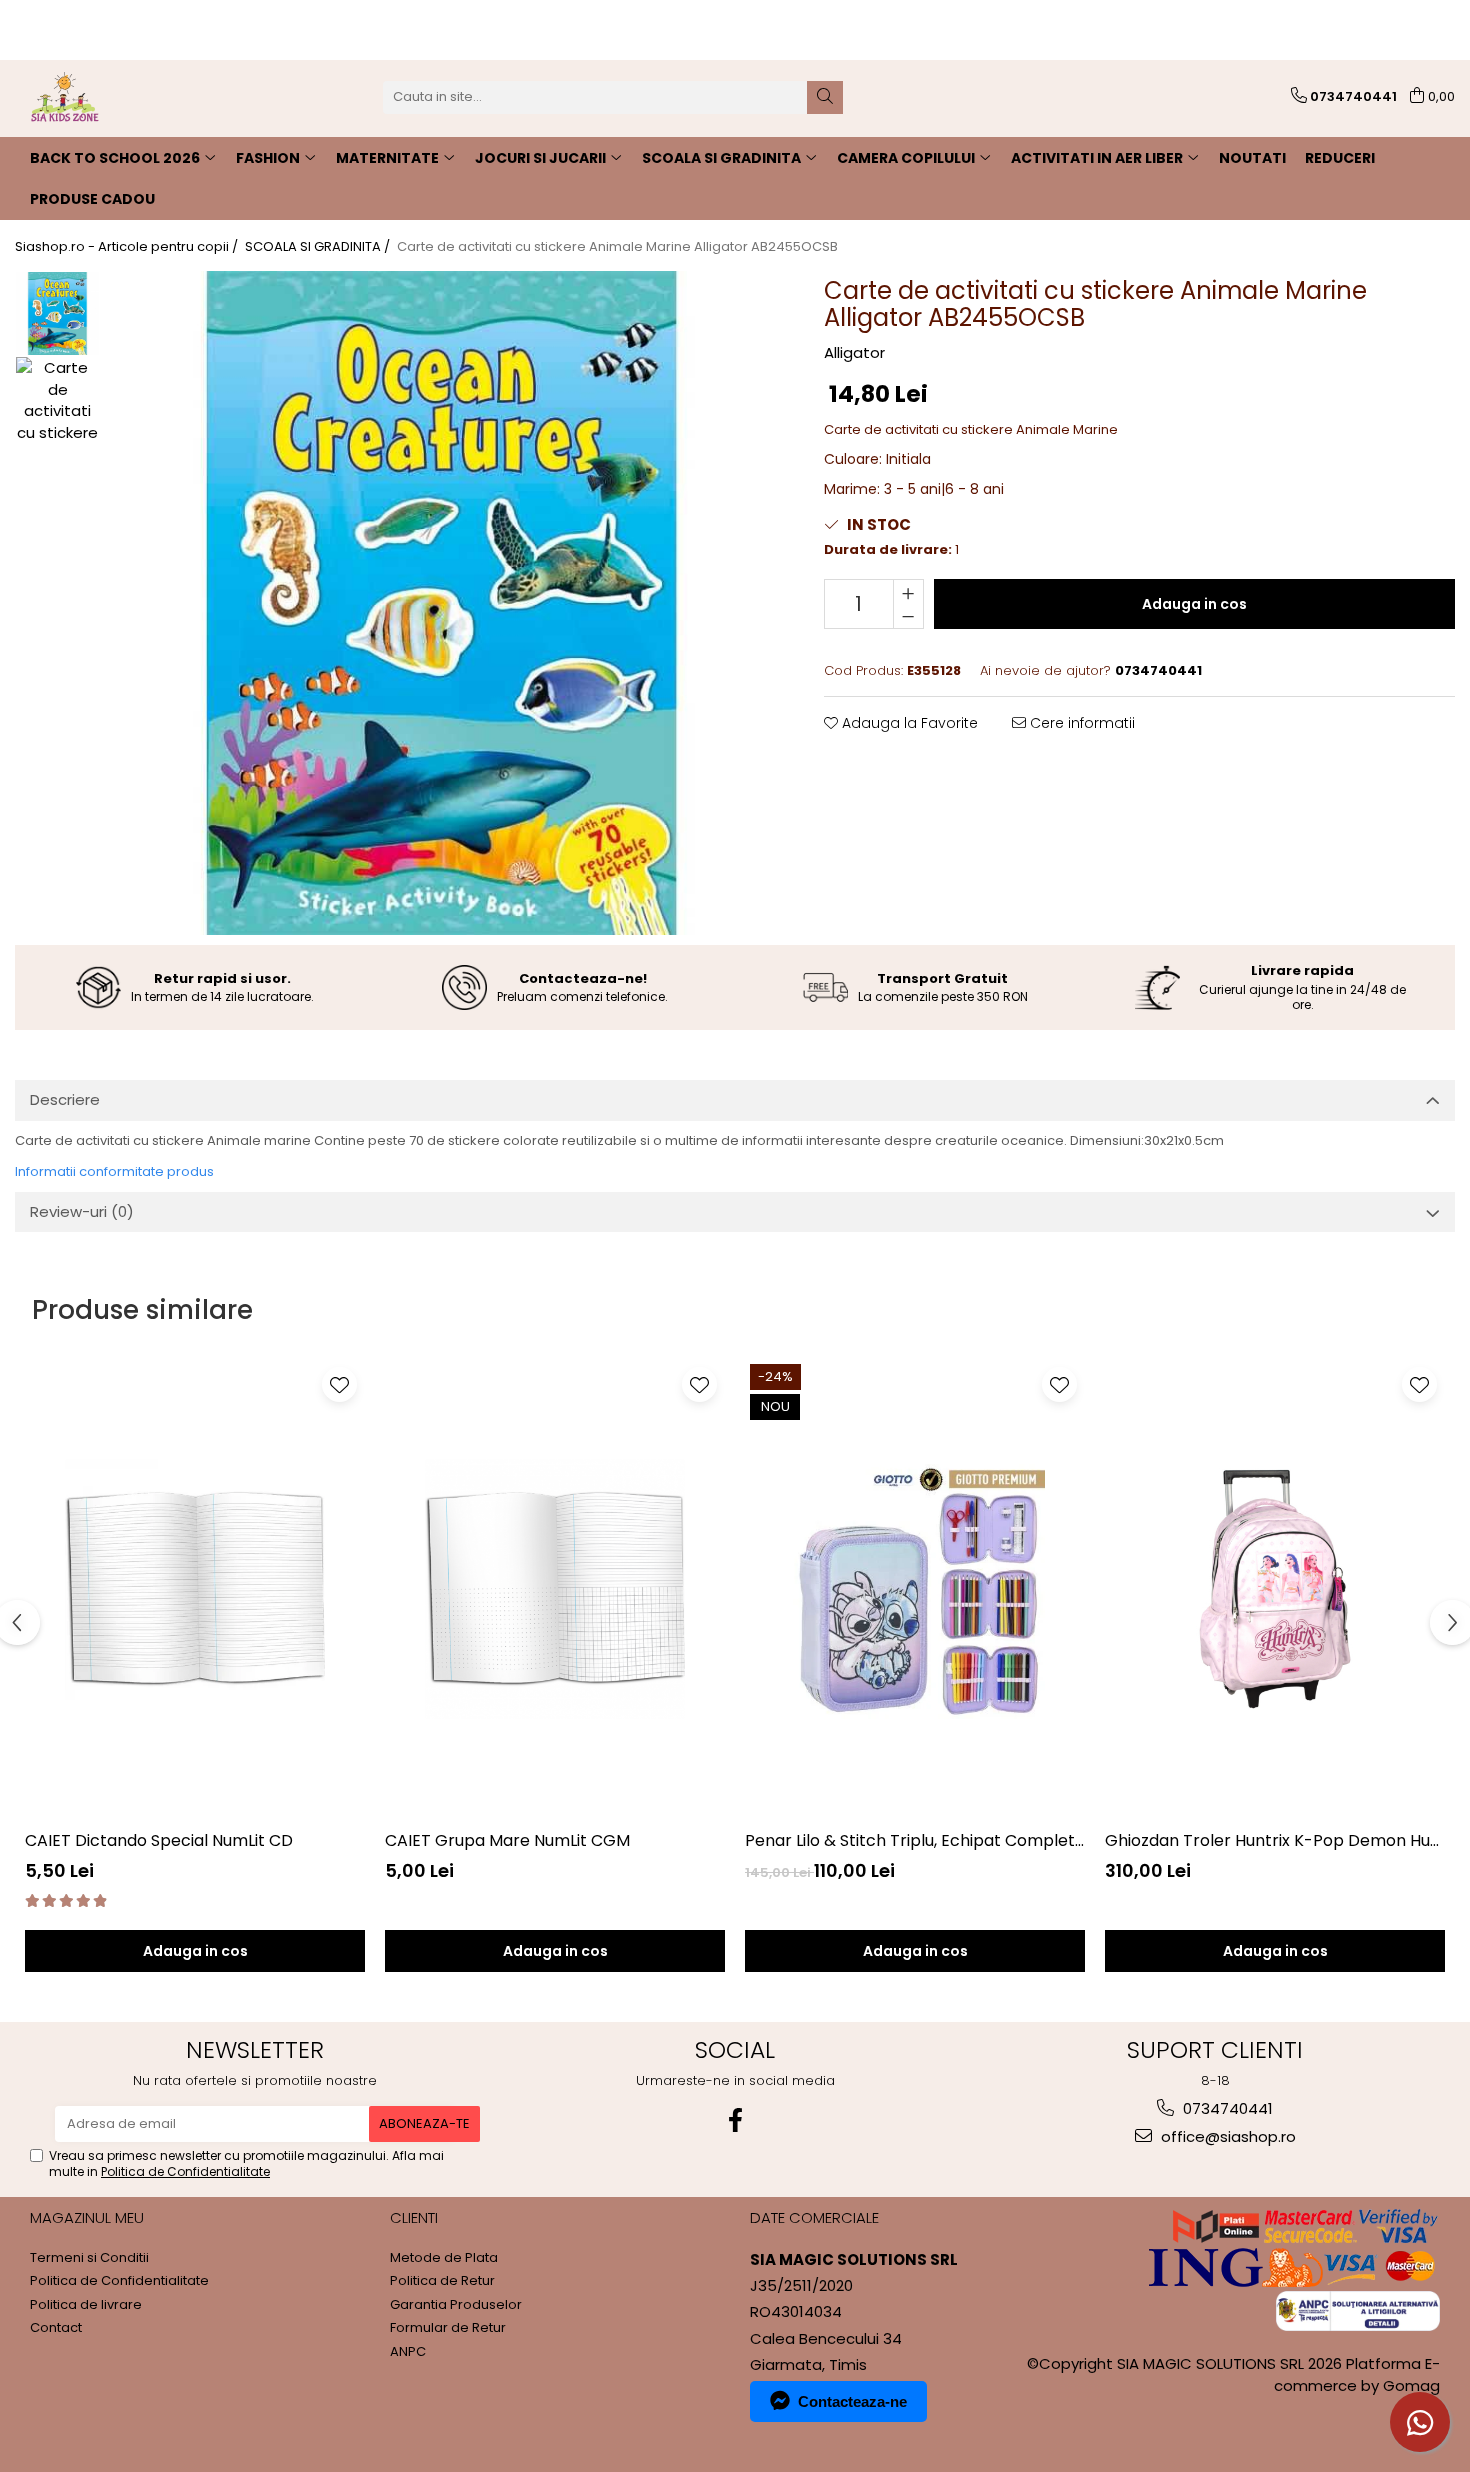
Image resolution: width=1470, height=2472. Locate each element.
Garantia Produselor (456, 2305)
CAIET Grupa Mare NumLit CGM (507, 1840)
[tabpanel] (442, 603)
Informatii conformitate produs (114, 1171)
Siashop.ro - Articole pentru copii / (128, 247)
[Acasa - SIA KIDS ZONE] (115, 97)
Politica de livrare (86, 2305)
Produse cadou (92, 199)
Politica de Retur (442, 2281)
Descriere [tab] (65, 1099)
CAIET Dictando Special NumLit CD (159, 1840)
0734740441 (1226, 2108)
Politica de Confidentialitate (185, 2171)
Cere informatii (1080, 723)
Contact (56, 2328)
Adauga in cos (1194, 604)
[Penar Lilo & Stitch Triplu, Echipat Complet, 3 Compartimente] (915, 1588)
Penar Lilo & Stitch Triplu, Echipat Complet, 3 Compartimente (915, 1840)
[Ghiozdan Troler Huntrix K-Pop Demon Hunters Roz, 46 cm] (1275, 1588)
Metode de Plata (444, 2258)
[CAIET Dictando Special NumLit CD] (195, 1588)
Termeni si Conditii (89, 2258)
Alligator (854, 352)
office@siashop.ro (1226, 2136)
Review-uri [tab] (82, 1211)
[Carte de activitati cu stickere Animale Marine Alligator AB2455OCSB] (442, 603)
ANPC (408, 2352)
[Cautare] (825, 97)
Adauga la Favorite (908, 723)
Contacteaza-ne (852, 2401)
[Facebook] (735, 2120)
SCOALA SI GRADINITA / (319, 247)
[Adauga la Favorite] (339, 1384)
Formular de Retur (448, 2328)
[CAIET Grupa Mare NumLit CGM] (555, 1588)
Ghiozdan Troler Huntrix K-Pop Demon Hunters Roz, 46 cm (1275, 1840)
